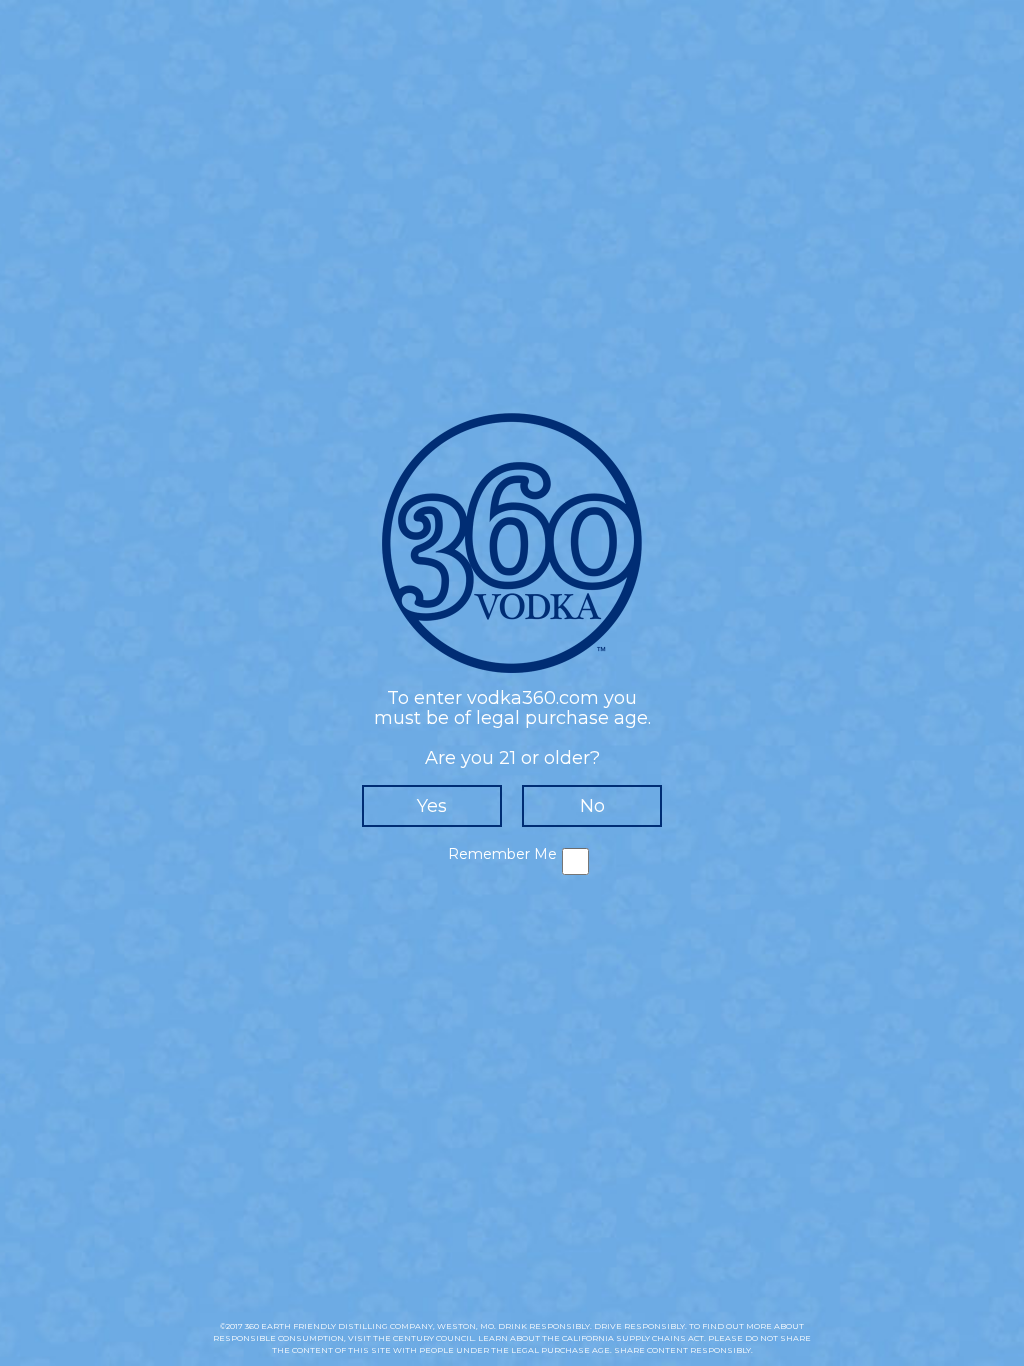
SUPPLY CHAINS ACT (660, 1338)
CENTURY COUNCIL (433, 1338)
